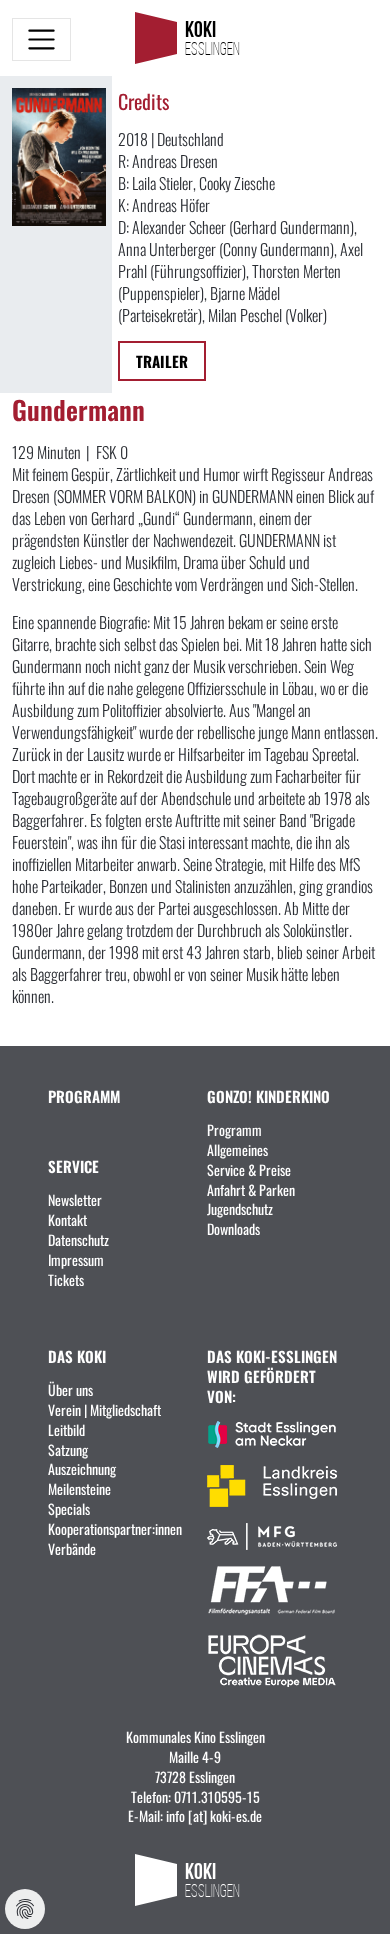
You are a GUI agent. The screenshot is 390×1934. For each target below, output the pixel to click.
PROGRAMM (84, 1095)
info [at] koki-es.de (214, 1815)
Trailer (162, 360)
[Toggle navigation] (41, 39)
